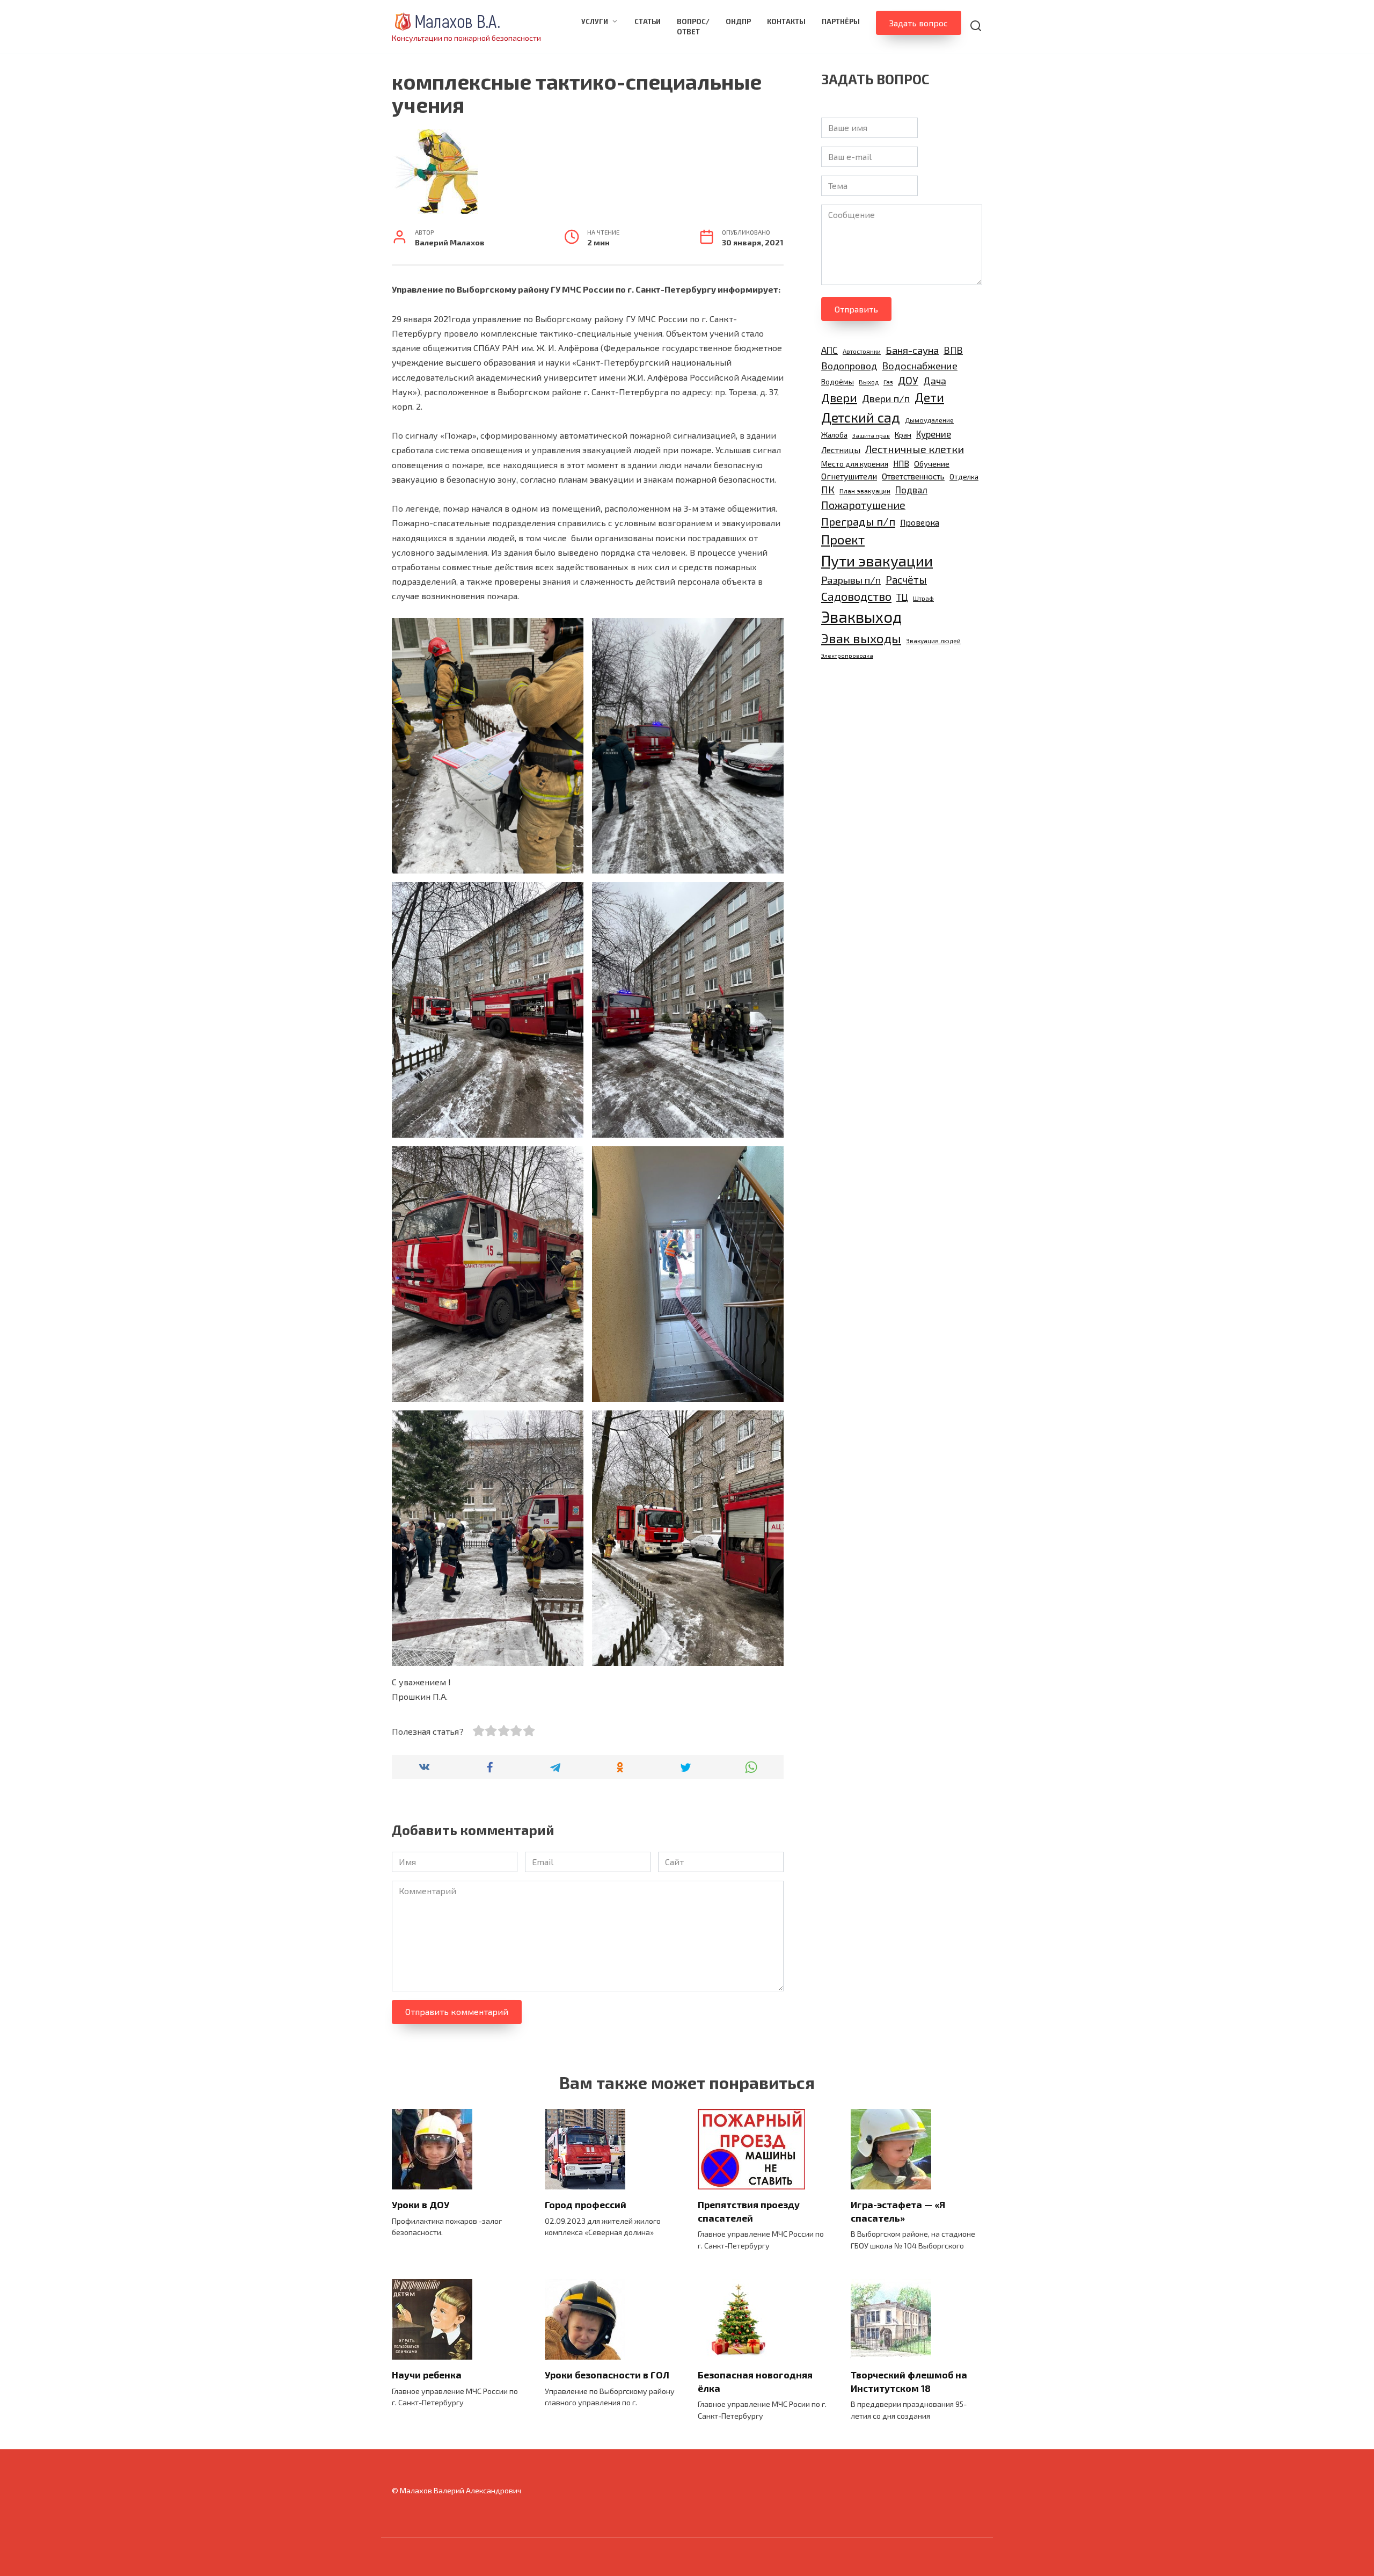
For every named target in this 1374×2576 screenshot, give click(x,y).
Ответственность (913, 476)
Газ (888, 382)
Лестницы (841, 450)
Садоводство (856, 596)
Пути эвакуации (877, 561)
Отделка (964, 477)
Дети (929, 397)
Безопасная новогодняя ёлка (755, 2381)
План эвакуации (865, 491)
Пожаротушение (863, 505)
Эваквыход (861, 617)
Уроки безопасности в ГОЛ (607, 2375)
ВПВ (953, 350)
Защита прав (871, 435)
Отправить (856, 309)
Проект (843, 539)
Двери (839, 397)
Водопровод (849, 366)
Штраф (923, 598)
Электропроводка (847, 655)
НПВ (901, 463)
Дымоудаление (929, 420)
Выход (869, 382)
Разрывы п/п (851, 580)
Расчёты (906, 580)
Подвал (911, 490)
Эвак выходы (861, 638)
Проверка (920, 522)
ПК (828, 490)
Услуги (595, 21)
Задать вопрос (919, 23)
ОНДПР (738, 21)
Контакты (786, 21)
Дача (935, 381)
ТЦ (902, 597)
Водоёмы (838, 381)
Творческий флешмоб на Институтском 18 (909, 2381)
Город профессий (586, 2204)
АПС (829, 350)
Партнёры (841, 21)
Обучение (932, 463)
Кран (903, 435)
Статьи (648, 21)
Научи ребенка (427, 2375)
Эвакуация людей (933, 641)
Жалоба (834, 435)
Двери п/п (886, 398)
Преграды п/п (858, 521)
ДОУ (908, 380)
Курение (934, 434)
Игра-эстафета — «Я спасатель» (898, 2211)
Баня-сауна (912, 350)
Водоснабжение (920, 365)
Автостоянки (862, 351)
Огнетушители (849, 476)
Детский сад (861, 417)
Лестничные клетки (915, 449)
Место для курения (855, 464)
